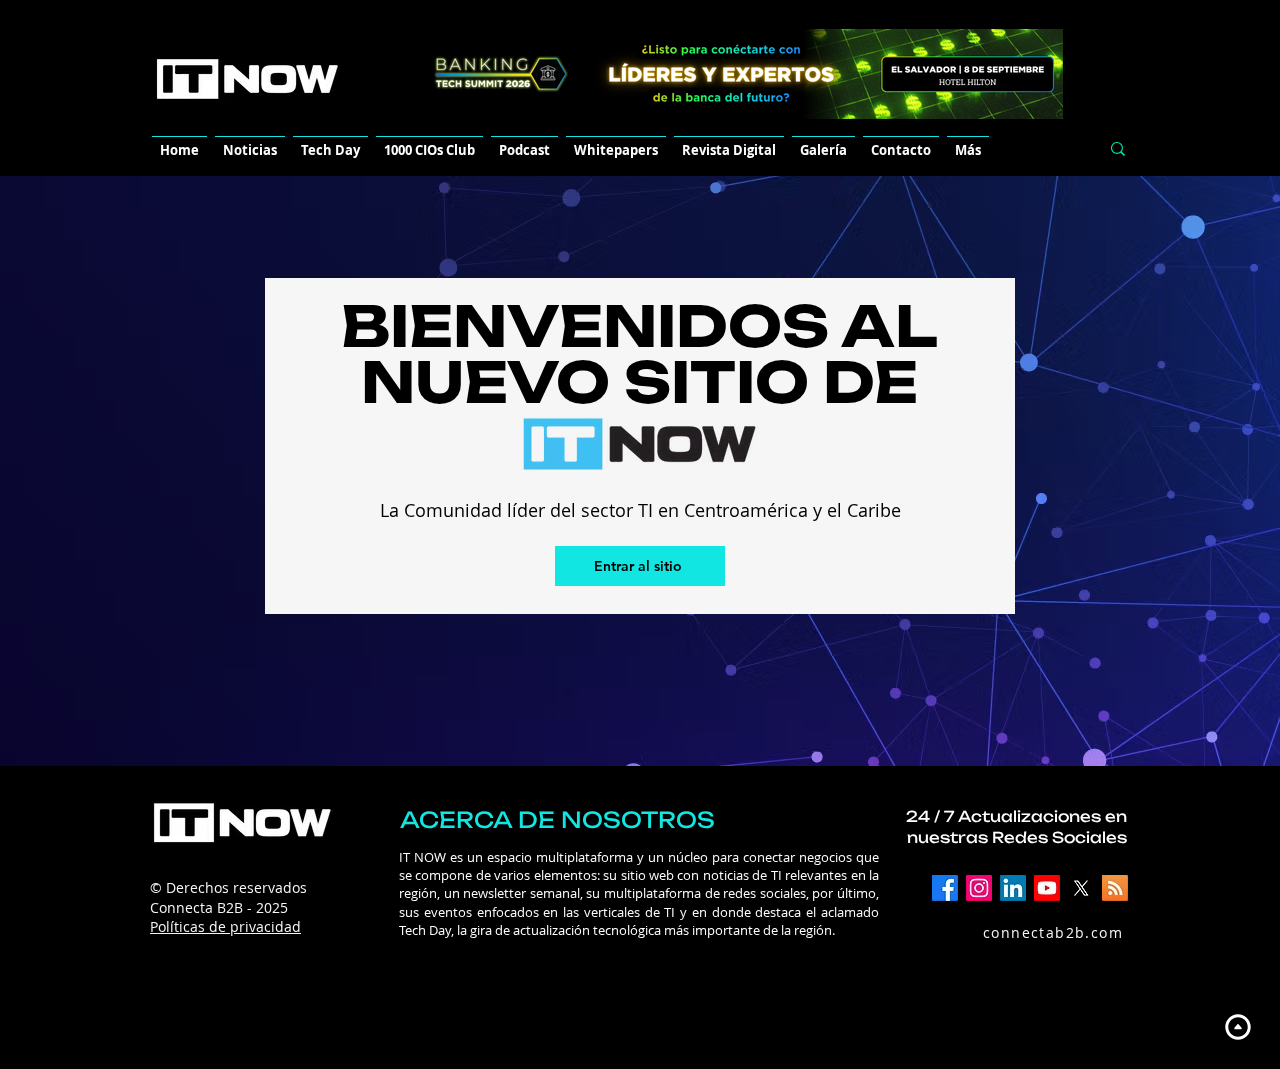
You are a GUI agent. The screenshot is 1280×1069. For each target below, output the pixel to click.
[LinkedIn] (1013, 888)
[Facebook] (945, 888)
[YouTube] (1047, 888)
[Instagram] (979, 888)
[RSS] (1115, 888)
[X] (1081, 888)
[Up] (1237, 1026)
